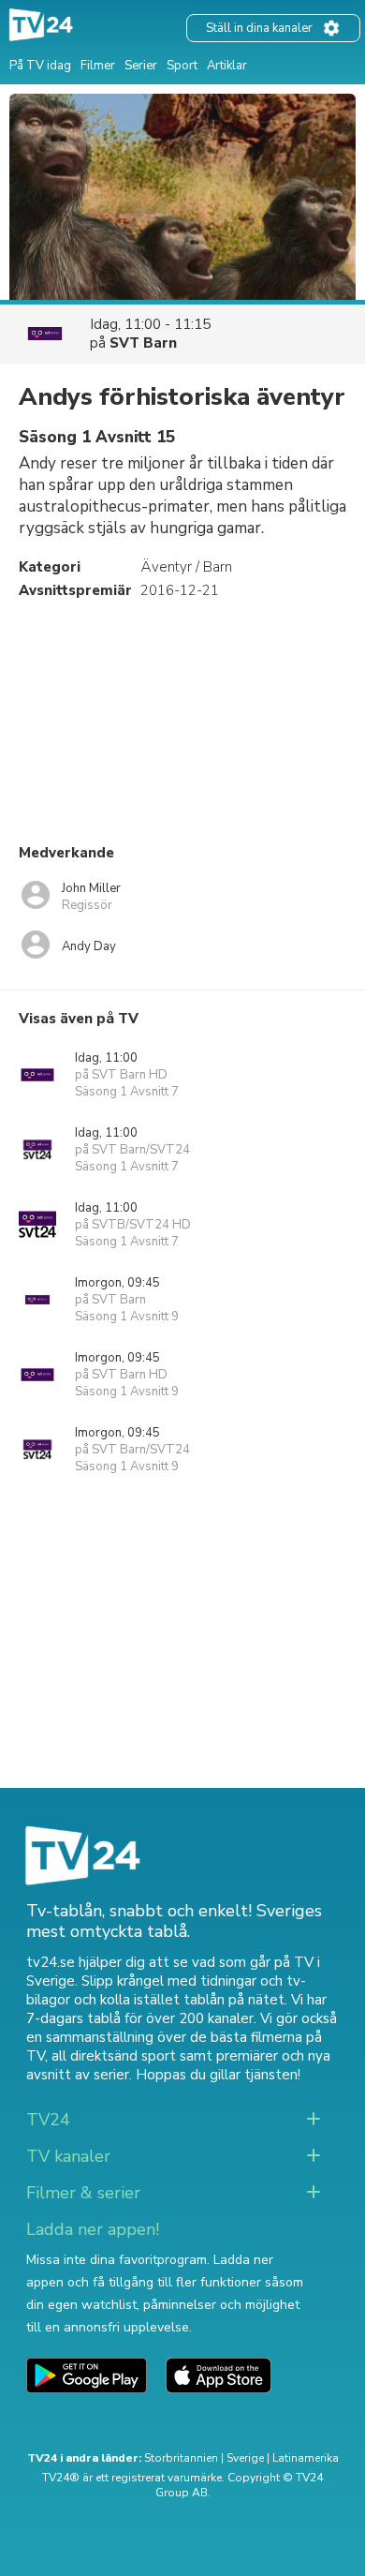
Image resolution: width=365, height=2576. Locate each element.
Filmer (98, 66)
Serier (141, 66)
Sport (182, 66)
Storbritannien (181, 2458)
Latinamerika (306, 2458)
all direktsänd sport (114, 2056)
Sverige (245, 2458)
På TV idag (40, 66)
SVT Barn (143, 343)
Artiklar (227, 66)
